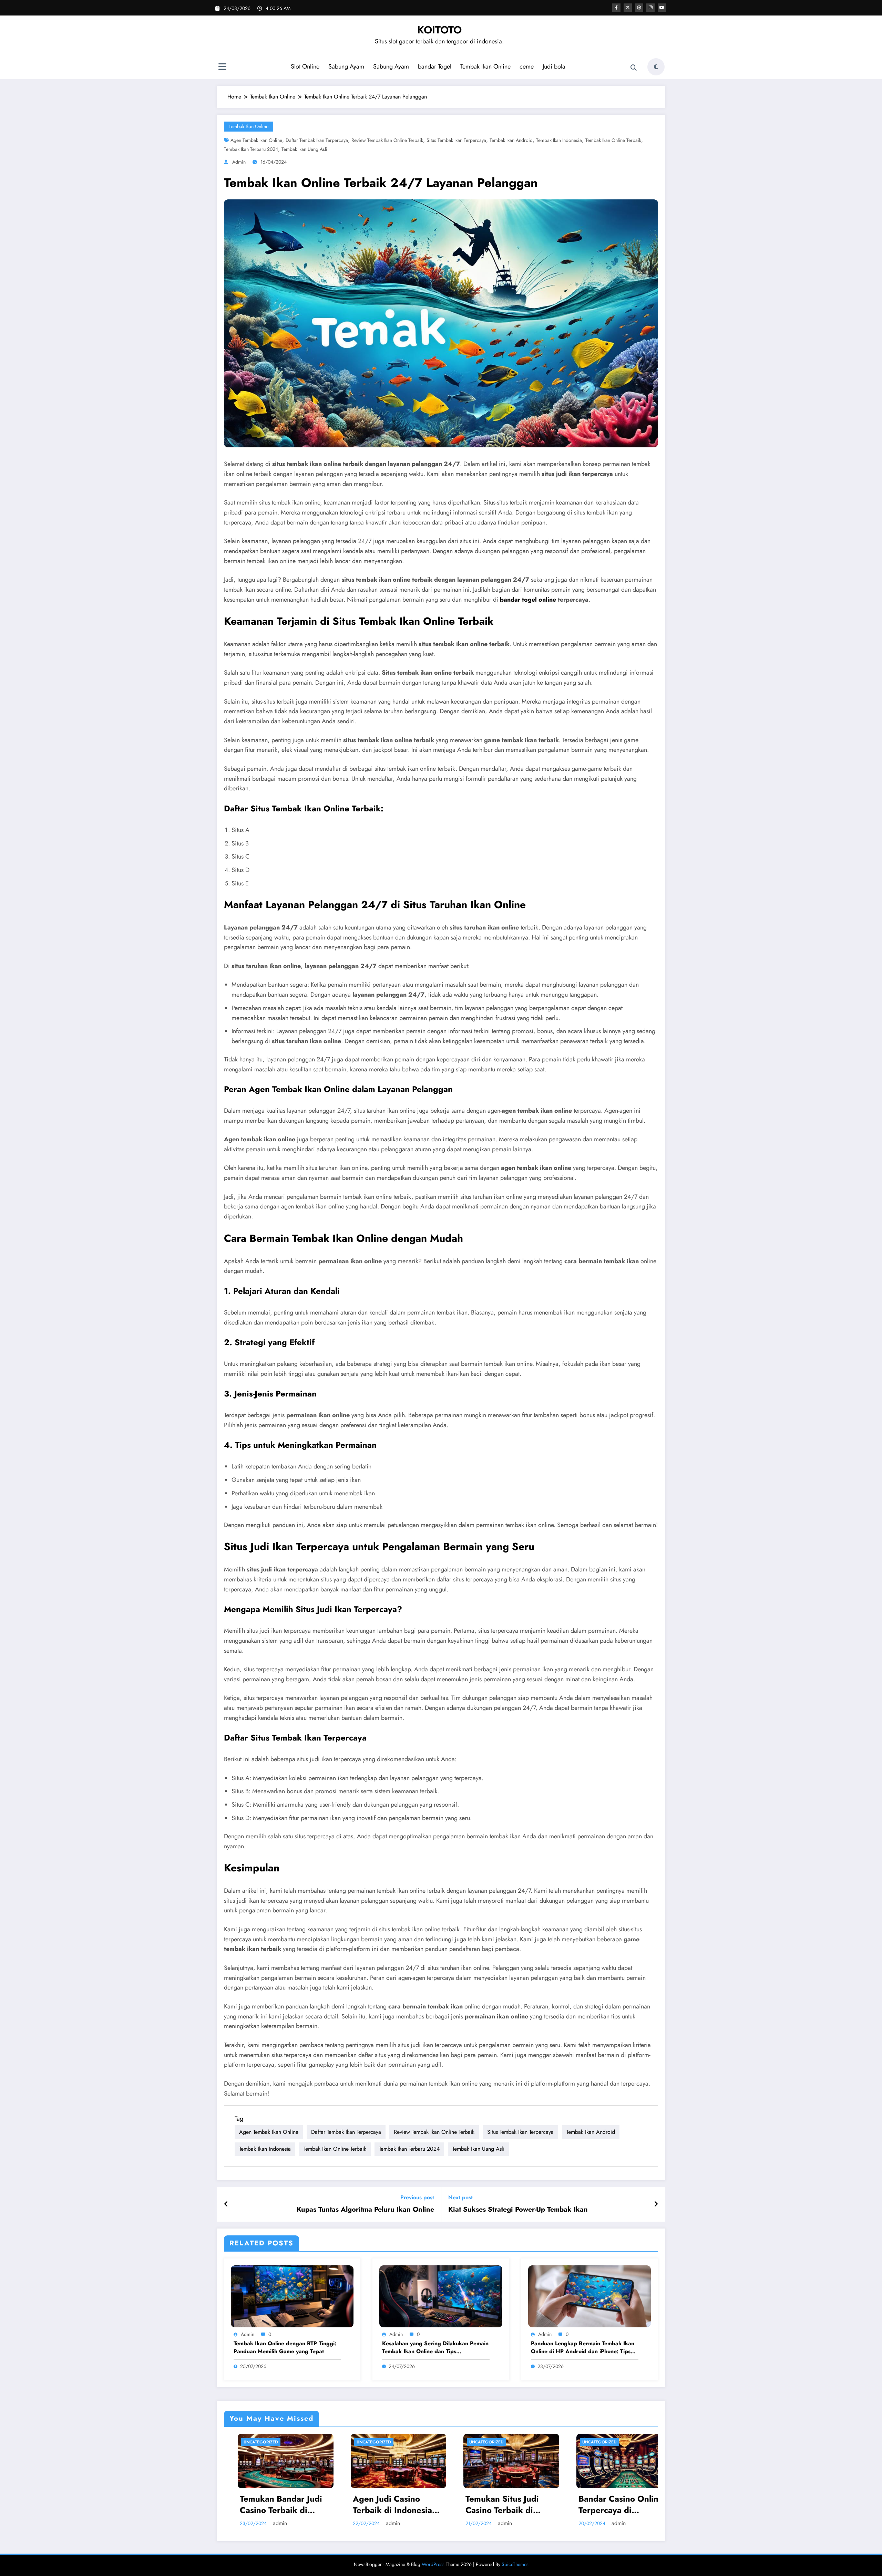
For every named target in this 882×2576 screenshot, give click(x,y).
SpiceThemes (515, 2564)
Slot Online (305, 66)
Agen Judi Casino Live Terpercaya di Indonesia (505, 2505)
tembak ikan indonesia (559, 140)
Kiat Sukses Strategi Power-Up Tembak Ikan (518, 2210)
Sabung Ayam (346, 66)
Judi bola (554, 66)
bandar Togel (435, 66)
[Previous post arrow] (226, 2204)
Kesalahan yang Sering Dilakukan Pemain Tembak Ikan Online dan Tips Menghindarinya (435, 2348)
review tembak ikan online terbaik (387, 140)
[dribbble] (639, 8)
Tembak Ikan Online (485, 66)
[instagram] (650, 8)
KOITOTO (439, 30)
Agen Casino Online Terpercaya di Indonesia (388, 2505)
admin (239, 162)
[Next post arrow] (656, 2204)
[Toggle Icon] (222, 67)
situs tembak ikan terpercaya (456, 140)
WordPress (433, 2564)
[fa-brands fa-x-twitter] (628, 8)
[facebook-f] (616, 8)
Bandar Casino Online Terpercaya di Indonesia (279, 2505)
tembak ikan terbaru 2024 (251, 149)
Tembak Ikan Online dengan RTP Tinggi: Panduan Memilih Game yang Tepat (285, 2347)
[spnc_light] (656, 67)
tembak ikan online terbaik (613, 140)
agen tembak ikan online (256, 140)
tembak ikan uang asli (304, 149)
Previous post (417, 2197)
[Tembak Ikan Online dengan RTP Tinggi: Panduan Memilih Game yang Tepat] (292, 2295)
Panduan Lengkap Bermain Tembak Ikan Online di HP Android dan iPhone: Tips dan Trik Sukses (583, 2348)
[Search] (634, 68)
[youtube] (662, 8)
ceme (527, 66)
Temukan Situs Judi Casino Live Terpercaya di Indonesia (620, 2505)
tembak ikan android (511, 140)
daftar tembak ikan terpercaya (317, 140)
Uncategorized (257, 2442)
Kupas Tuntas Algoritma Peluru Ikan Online (365, 2210)
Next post (460, 2197)
